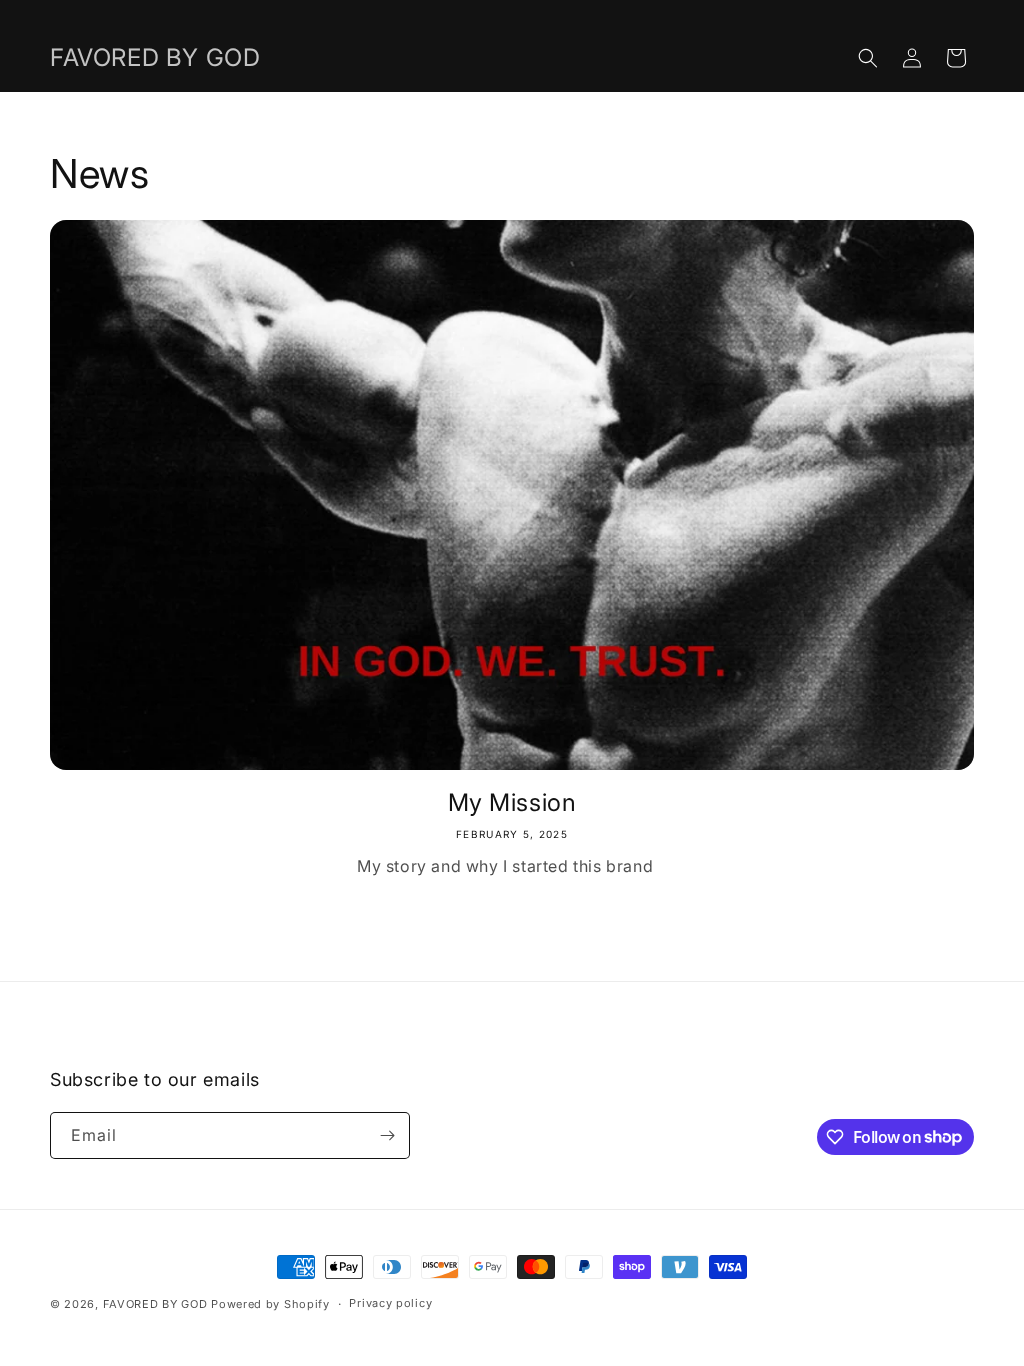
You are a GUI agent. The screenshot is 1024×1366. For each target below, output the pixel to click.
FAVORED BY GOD (155, 1304)
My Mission (512, 802)
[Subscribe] (387, 1135)
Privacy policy (390, 1303)
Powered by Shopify (270, 1304)
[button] (868, 58)
